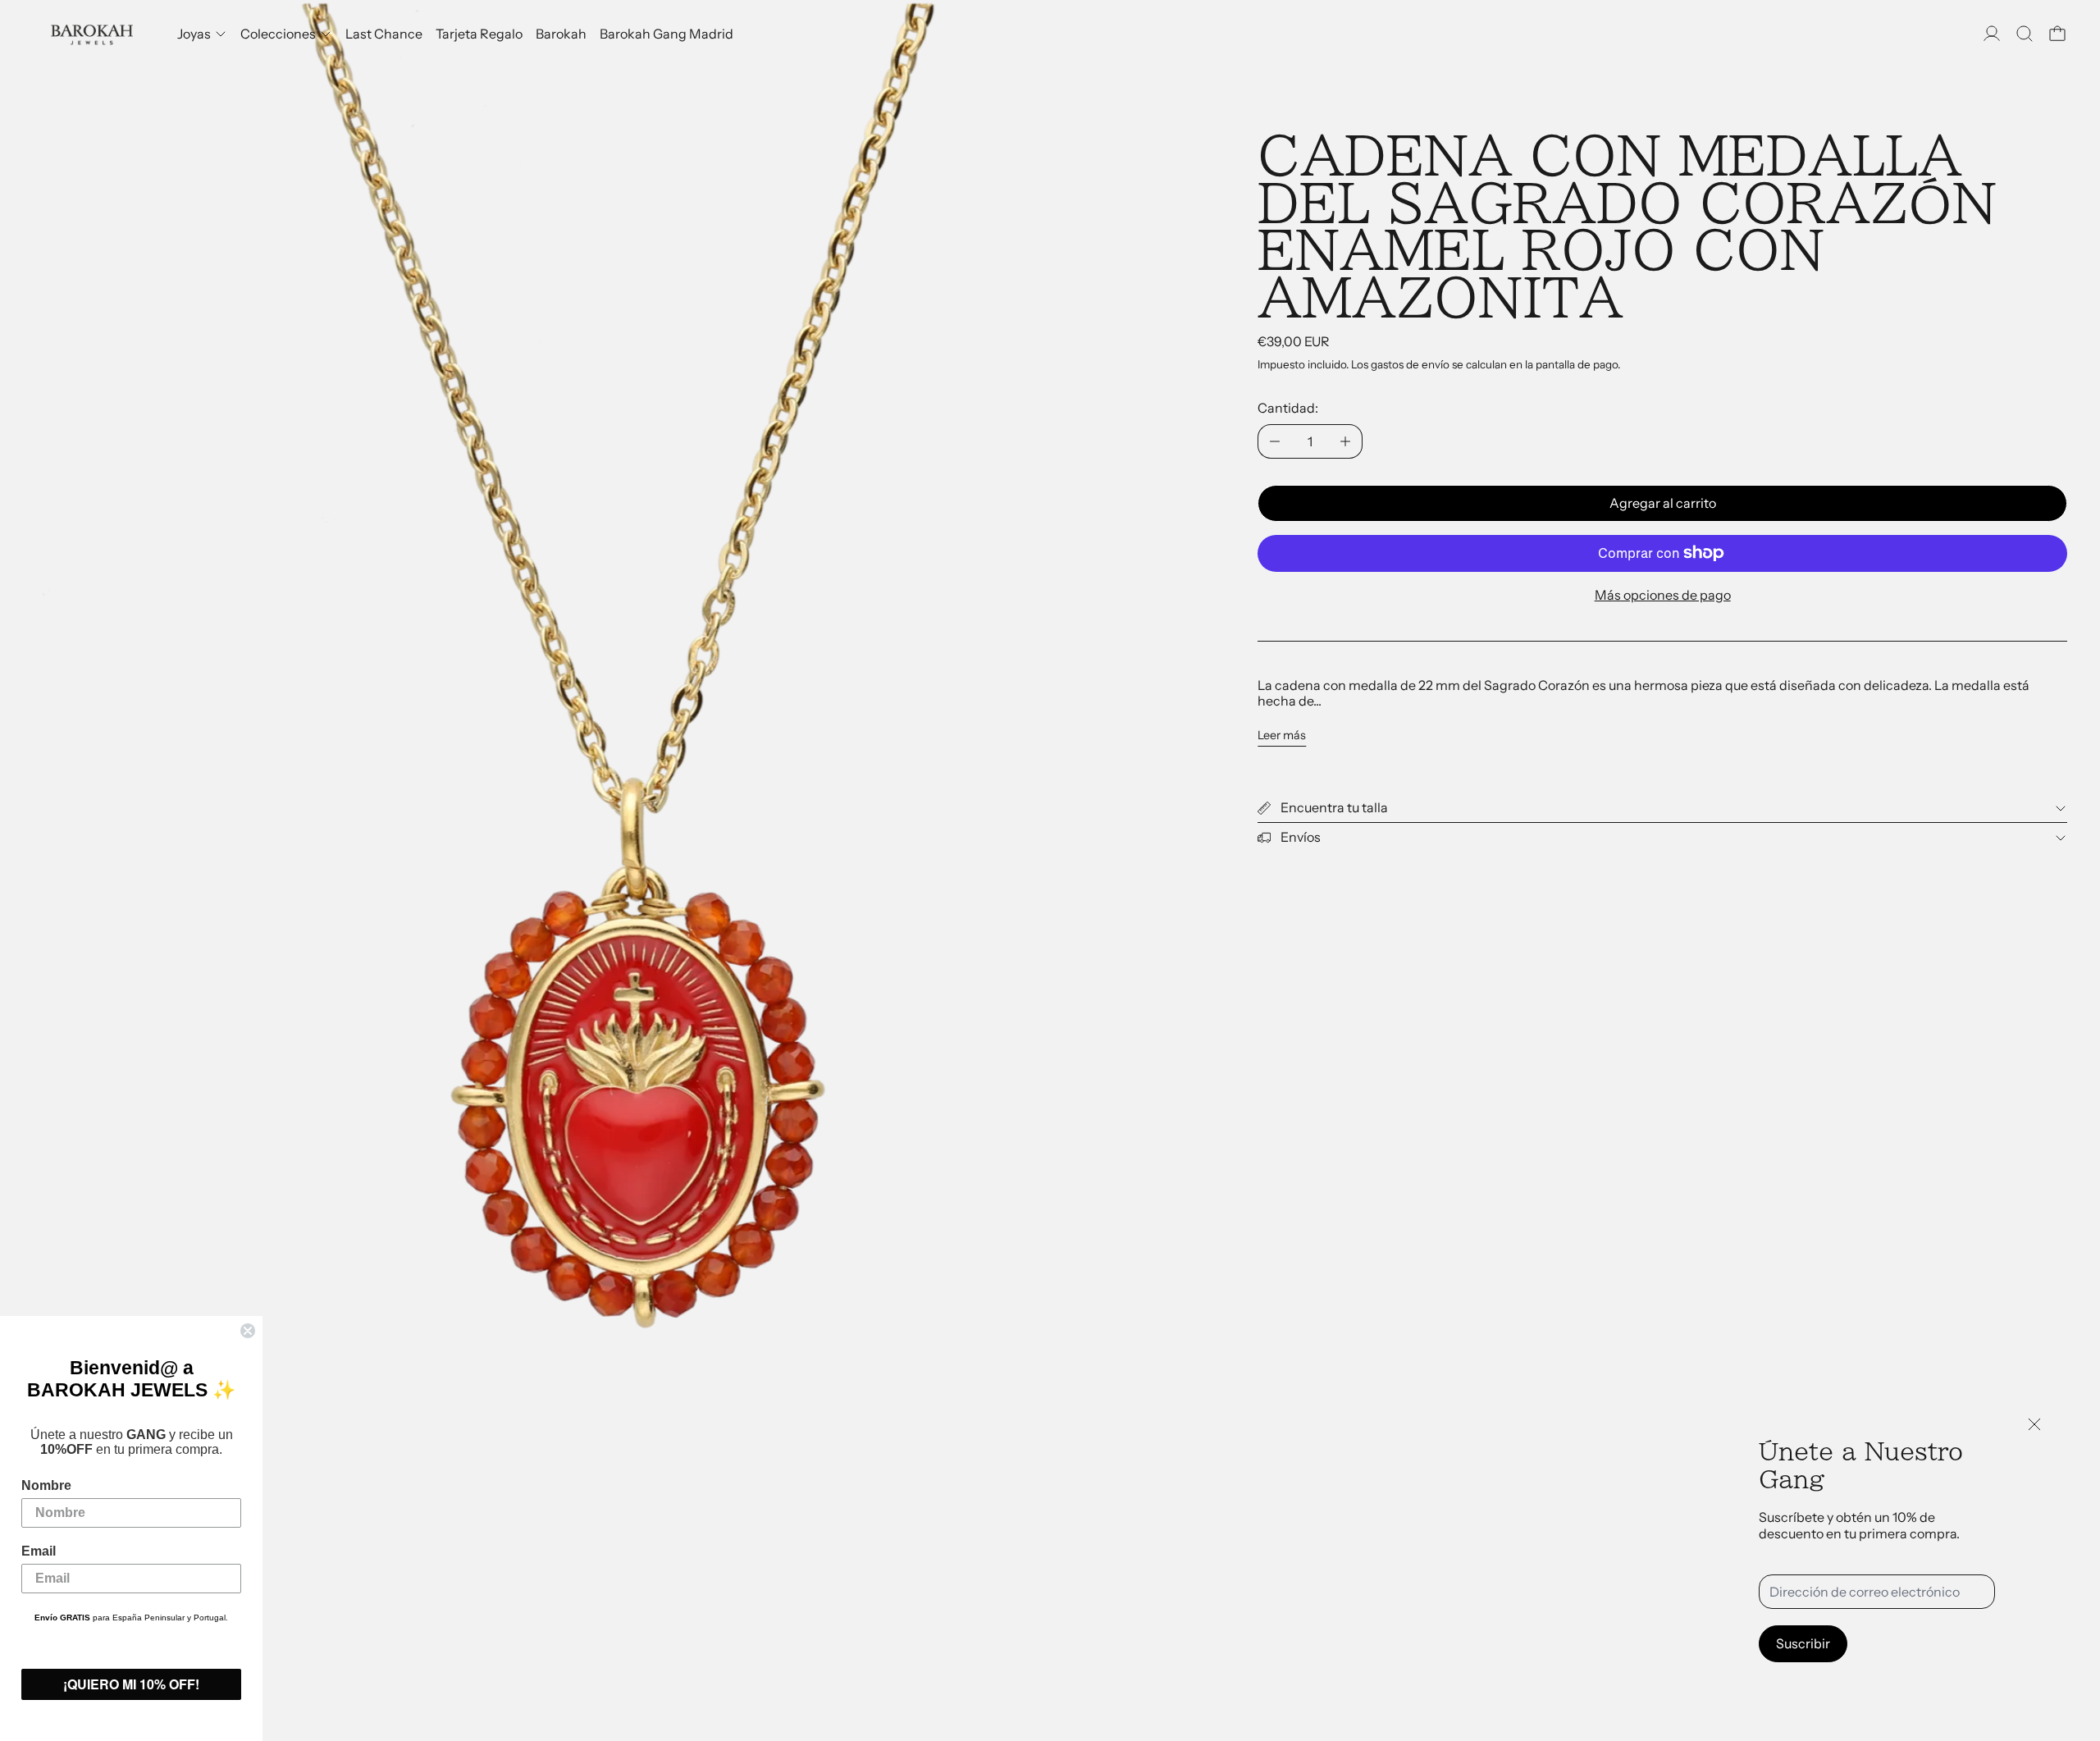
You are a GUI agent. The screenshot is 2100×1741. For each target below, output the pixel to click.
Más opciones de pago (1663, 595)
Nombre (46, 1485)
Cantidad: (1288, 408)
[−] (1274, 441)
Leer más (1282, 736)
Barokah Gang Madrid (667, 34)
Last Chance (384, 34)
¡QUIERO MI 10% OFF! (131, 1684)
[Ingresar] (1992, 34)
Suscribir (1803, 1643)
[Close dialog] (248, 1331)
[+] (1346, 441)
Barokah (561, 34)
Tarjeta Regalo (479, 34)
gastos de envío (1410, 364)
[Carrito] (2057, 34)
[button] (2025, 34)
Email (39, 1551)
